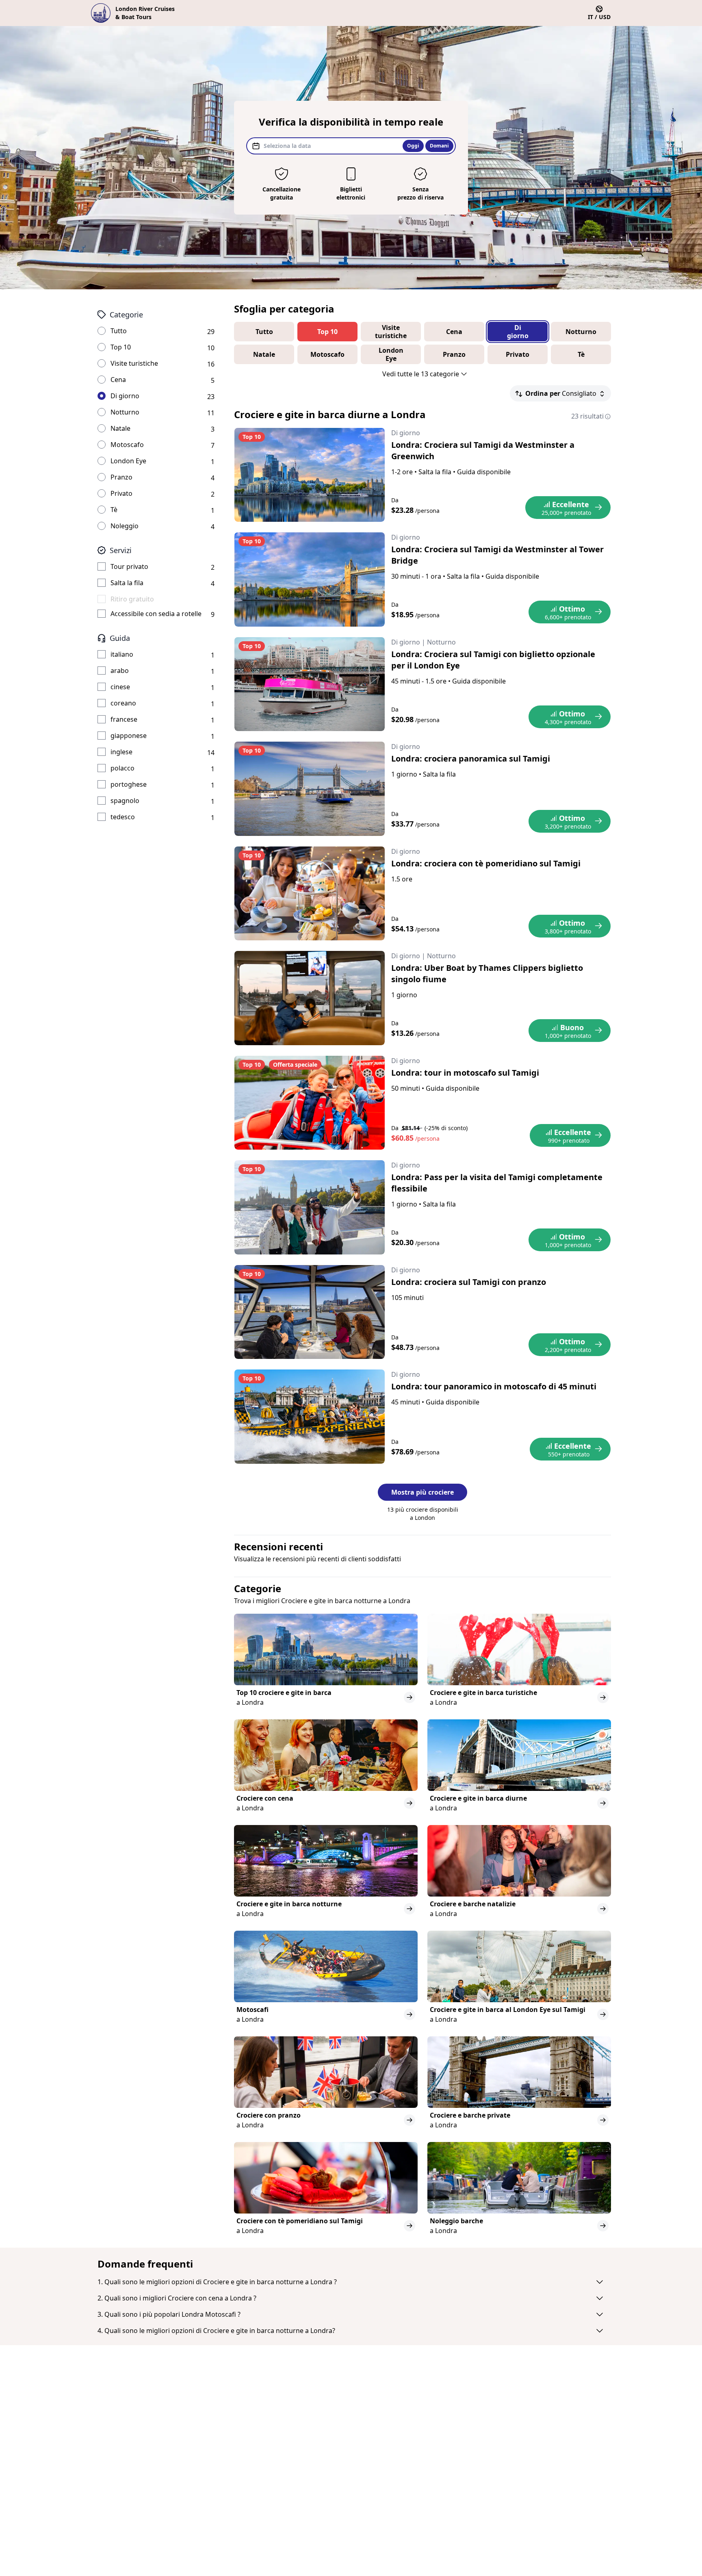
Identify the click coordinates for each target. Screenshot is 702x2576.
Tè (114, 510)
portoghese (129, 784)
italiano (122, 654)
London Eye (128, 461)
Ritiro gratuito (132, 599)
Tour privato (129, 566)
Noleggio (125, 526)
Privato (121, 493)
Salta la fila (127, 583)
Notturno (125, 412)
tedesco (123, 817)
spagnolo (125, 801)
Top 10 (121, 347)
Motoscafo (127, 445)
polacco (122, 768)
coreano (123, 703)
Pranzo (121, 477)
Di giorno (125, 396)
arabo (120, 671)
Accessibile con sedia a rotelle (156, 614)
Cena (118, 380)
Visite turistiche (134, 363)
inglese (121, 752)
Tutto (119, 331)
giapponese (129, 736)
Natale (120, 428)
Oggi (413, 146)
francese (124, 719)
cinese (120, 687)
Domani (439, 146)
